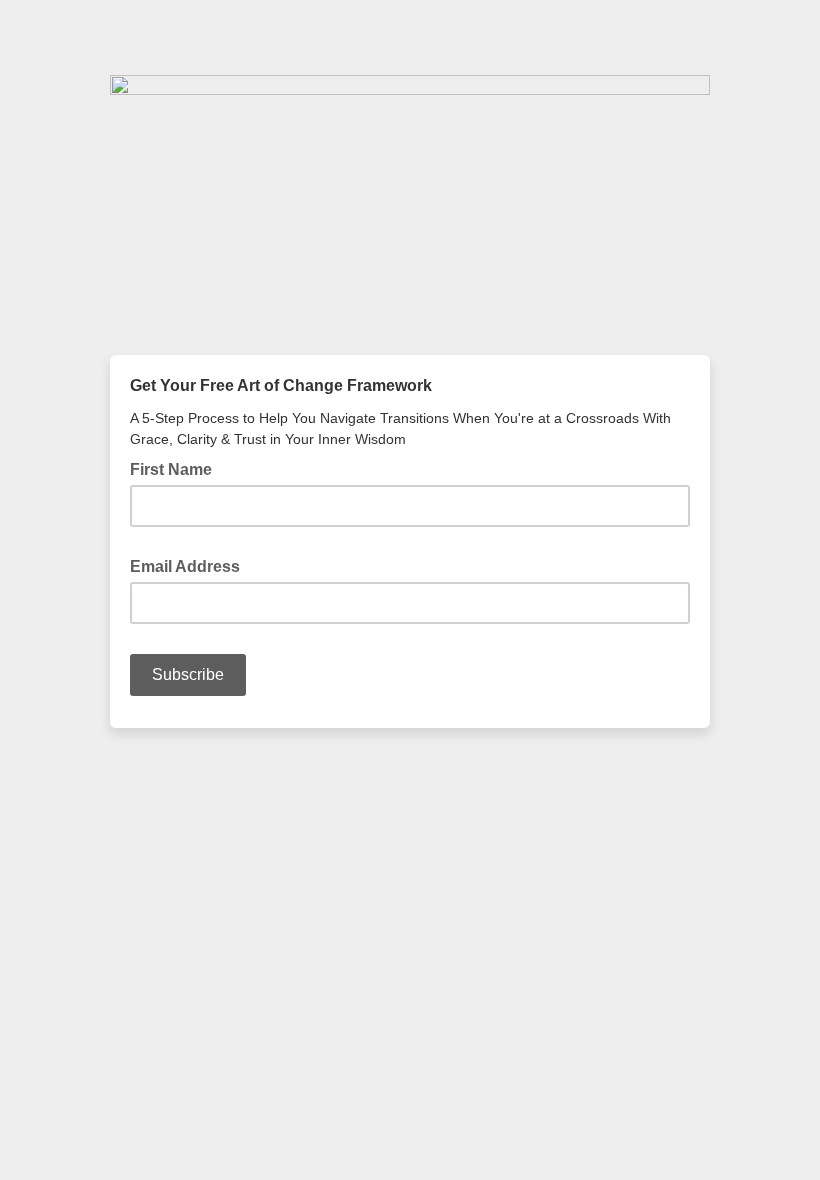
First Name (171, 469)
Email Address (191, 565)
